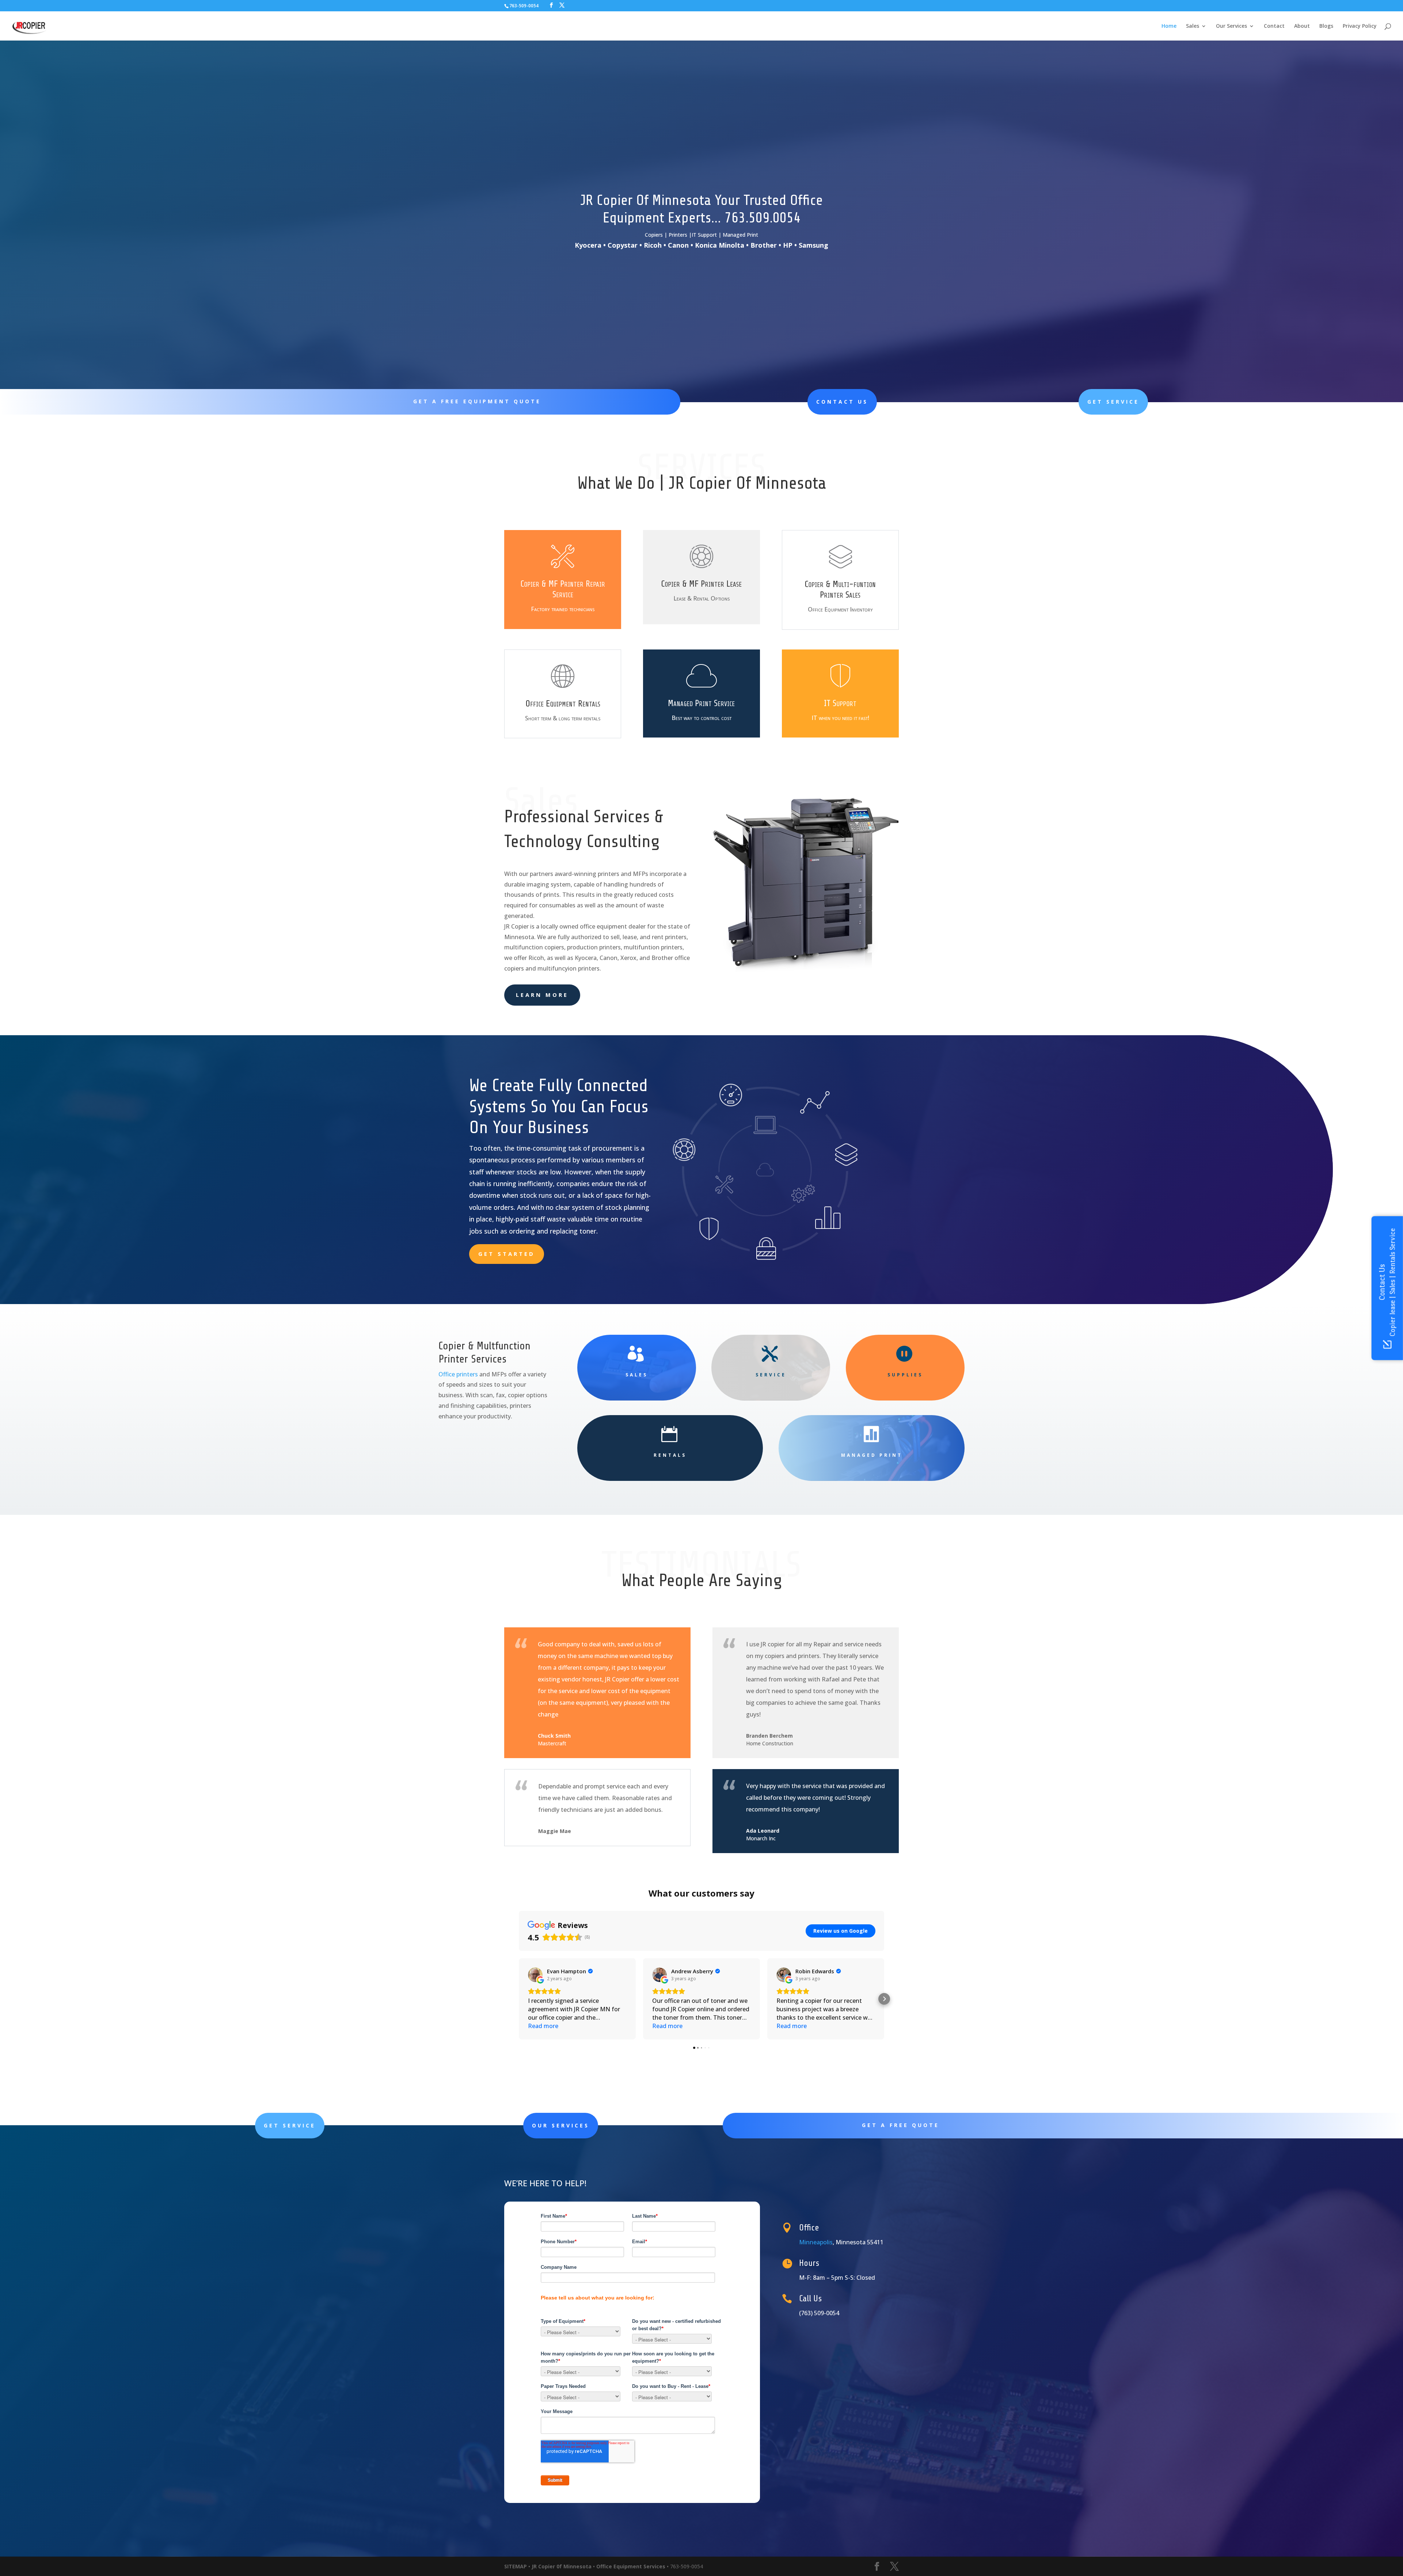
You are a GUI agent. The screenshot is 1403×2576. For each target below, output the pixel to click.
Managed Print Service (701, 703)
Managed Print (872, 1455)
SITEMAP (516, 2566)
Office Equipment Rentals (563, 704)
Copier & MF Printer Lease (701, 584)
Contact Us (842, 402)
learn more (542, 995)
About (1302, 26)
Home (1169, 26)
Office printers (458, 1374)
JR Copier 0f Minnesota (562, 2566)
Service (771, 1375)
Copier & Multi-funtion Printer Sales (840, 590)
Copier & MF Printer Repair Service (563, 589)
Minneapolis (816, 2242)
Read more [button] (543, 2026)
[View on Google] (535, 1975)
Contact (1274, 26)
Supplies (905, 1375)
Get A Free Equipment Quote (477, 401)
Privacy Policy (1360, 26)
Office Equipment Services (631, 2566)
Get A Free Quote (901, 2125)
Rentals (670, 1455)
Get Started (507, 1254)
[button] (519, 1999)
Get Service (1113, 402)
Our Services (1231, 26)
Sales (1193, 26)
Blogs (1326, 26)
